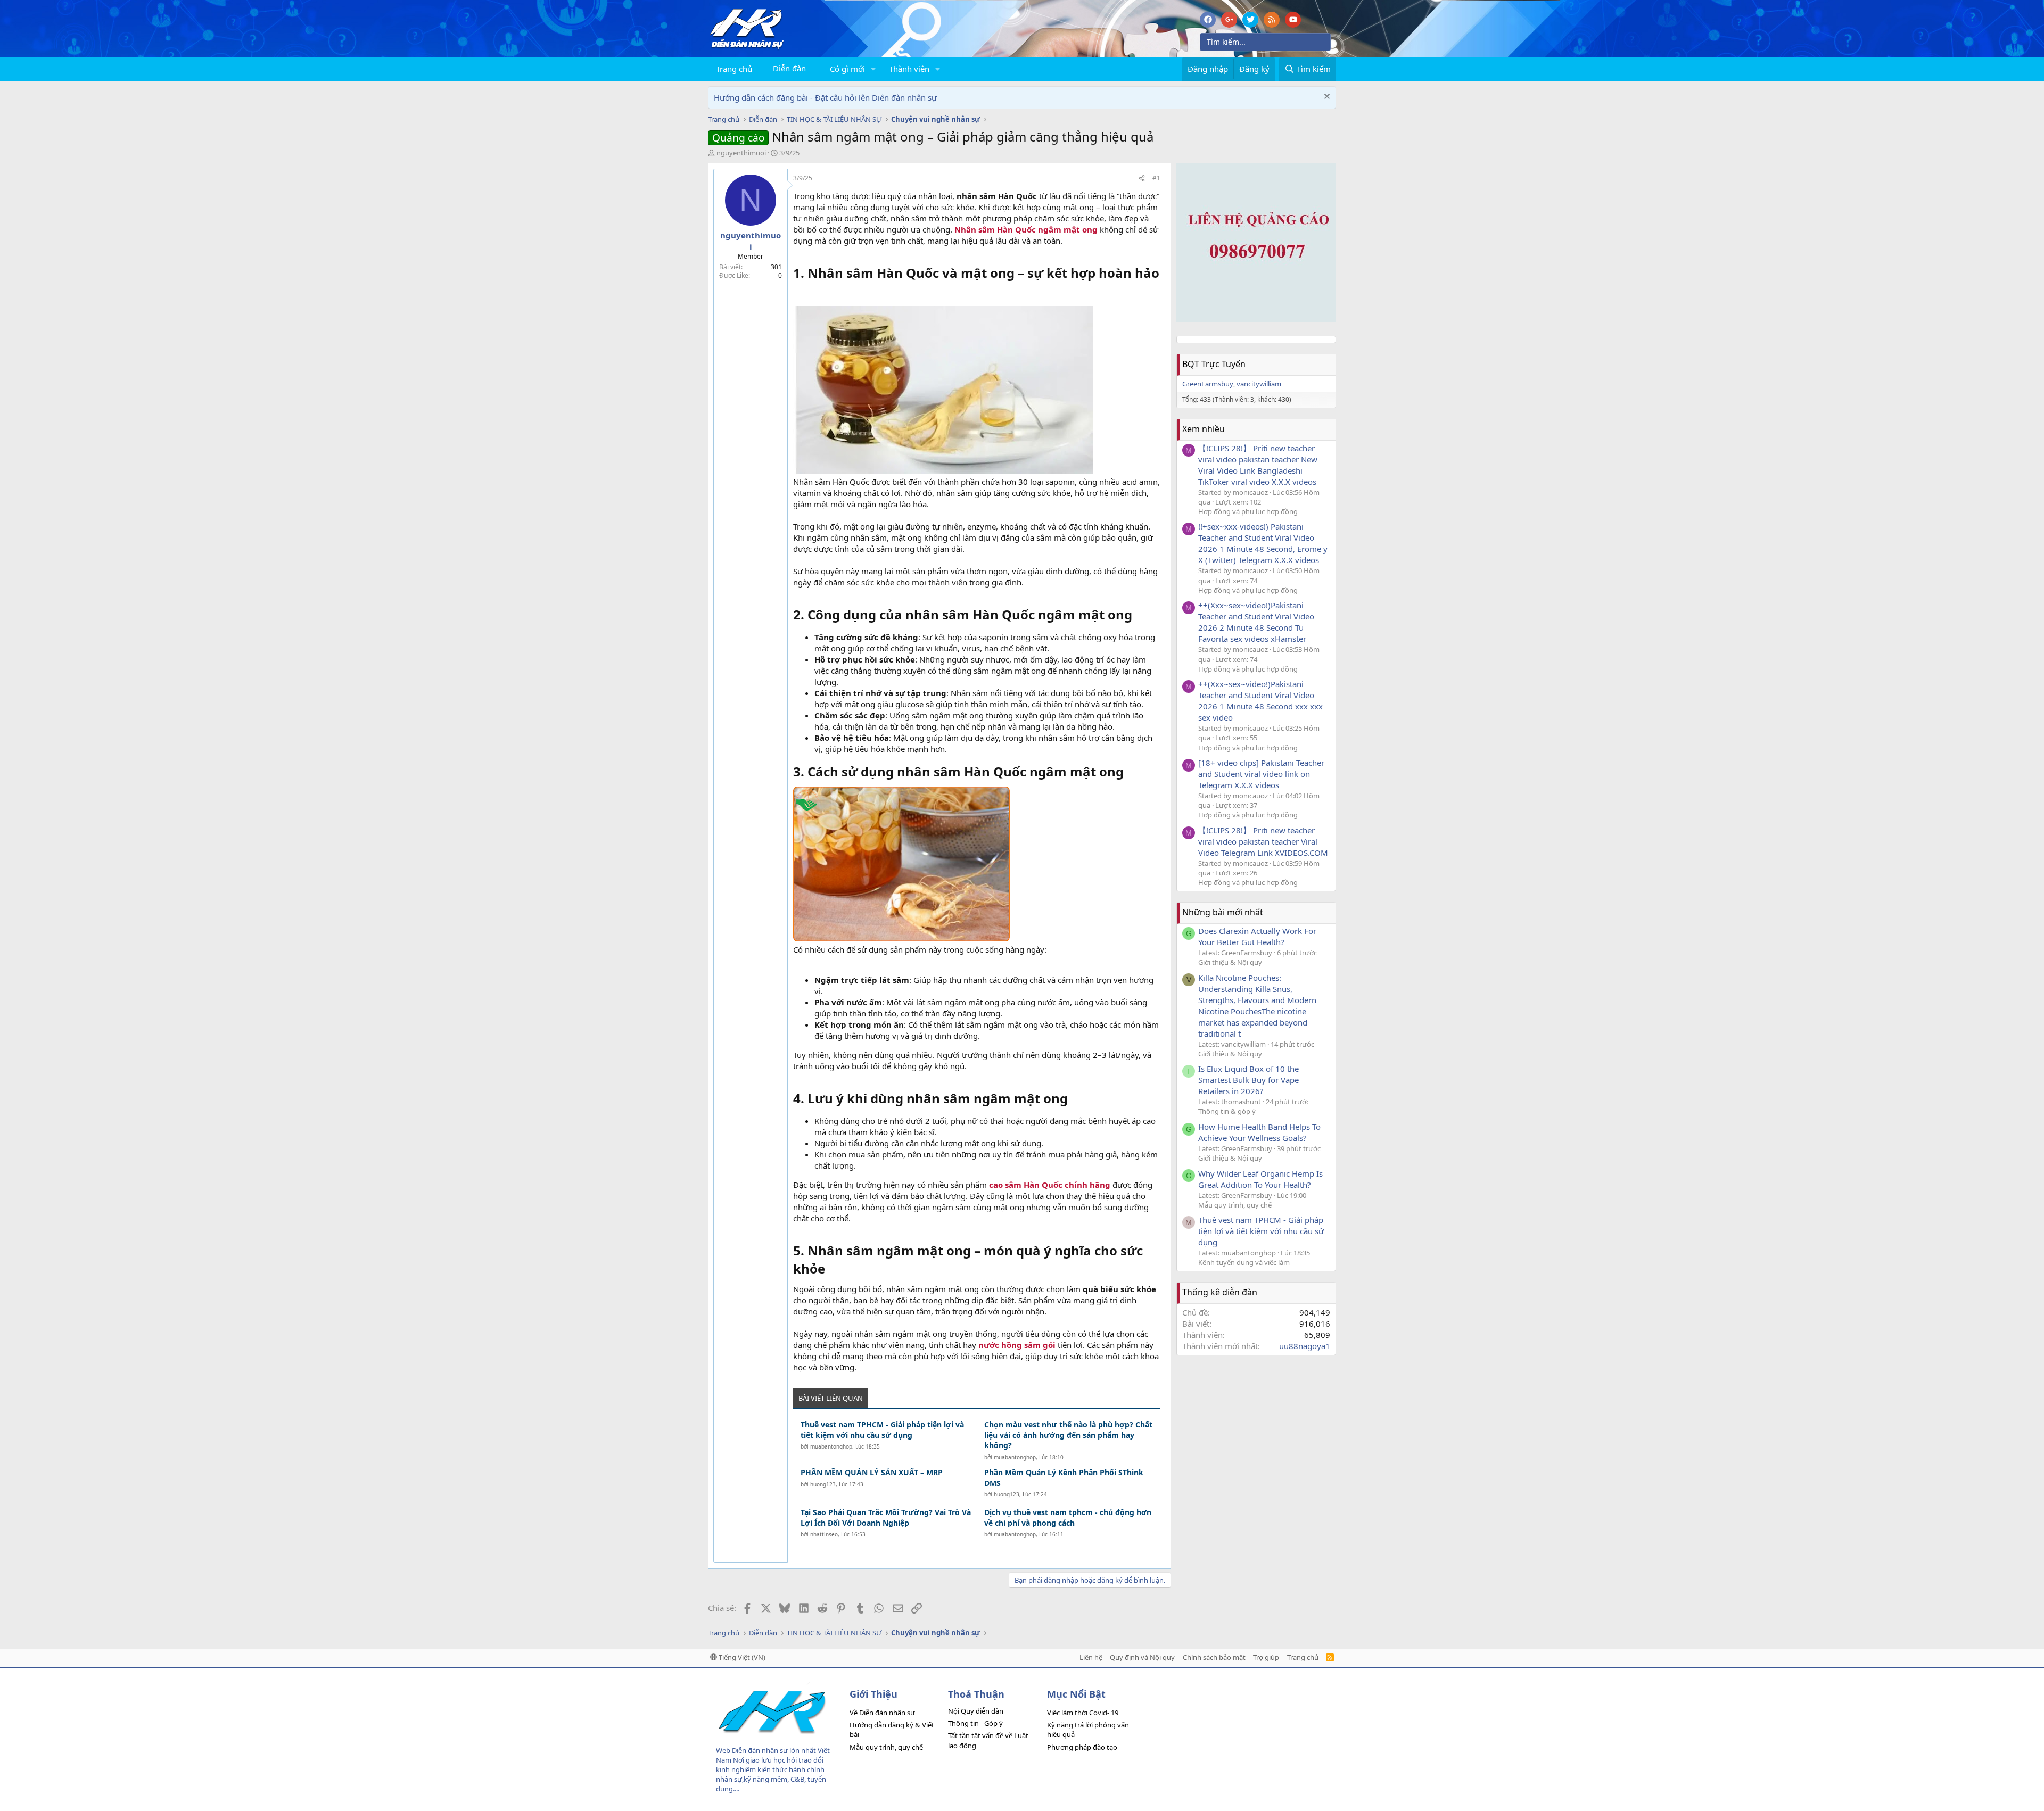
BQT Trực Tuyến (1214, 364)
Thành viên (909, 69)
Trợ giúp (1266, 1657)
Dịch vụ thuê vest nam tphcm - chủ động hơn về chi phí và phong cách (1068, 1518)
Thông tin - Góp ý (975, 1723)
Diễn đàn (789, 68)
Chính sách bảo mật (1214, 1657)
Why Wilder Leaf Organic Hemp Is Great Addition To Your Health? (1260, 1179)
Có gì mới (847, 69)
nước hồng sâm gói (1017, 1345)
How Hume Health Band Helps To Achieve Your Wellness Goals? (1259, 1132)
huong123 (823, 1484)
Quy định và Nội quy (1142, 1657)
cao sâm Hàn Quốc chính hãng (1050, 1185)
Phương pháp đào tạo (1082, 1747)
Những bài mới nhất (1223, 912)
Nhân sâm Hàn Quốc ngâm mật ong (1026, 229)
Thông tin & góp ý (1227, 1111)
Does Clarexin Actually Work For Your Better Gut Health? (1257, 936)
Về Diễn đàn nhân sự (882, 1713)
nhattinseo (824, 1534)
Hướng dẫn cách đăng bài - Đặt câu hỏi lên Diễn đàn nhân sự (825, 97)
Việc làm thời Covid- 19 (1083, 1713)
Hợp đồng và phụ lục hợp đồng (1248, 511)
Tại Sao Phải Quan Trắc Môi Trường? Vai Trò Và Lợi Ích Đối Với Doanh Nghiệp (886, 1518)
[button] (873, 69)
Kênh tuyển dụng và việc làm (1244, 1262)
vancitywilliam (1259, 384)
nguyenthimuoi (741, 153)
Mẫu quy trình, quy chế (1235, 1205)
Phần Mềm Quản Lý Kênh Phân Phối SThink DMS (1064, 1478)
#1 (1156, 178)
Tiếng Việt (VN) (741, 1657)
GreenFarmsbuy (1208, 384)
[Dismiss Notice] (1326, 98)
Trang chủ (734, 69)
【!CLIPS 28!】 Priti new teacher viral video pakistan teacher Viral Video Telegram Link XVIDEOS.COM (1263, 841)
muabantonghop (831, 1446)
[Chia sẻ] (1142, 179)
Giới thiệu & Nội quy (1230, 962)
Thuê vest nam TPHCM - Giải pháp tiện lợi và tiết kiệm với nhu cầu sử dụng (882, 1430)
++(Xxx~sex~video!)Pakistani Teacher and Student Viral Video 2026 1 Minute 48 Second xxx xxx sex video (1260, 701)
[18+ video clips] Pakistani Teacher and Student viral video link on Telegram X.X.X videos (1261, 774)
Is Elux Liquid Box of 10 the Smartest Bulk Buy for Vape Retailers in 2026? (1248, 1080)
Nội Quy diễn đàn (976, 1711)
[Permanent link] (799, 292)
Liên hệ (1091, 1657)
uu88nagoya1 (1305, 1346)
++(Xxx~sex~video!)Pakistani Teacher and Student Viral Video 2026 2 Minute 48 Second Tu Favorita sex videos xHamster (1256, 622)
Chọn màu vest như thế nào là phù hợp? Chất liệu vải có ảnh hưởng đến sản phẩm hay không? (1068, 1435)
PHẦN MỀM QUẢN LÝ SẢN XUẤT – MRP (872, 1472)
